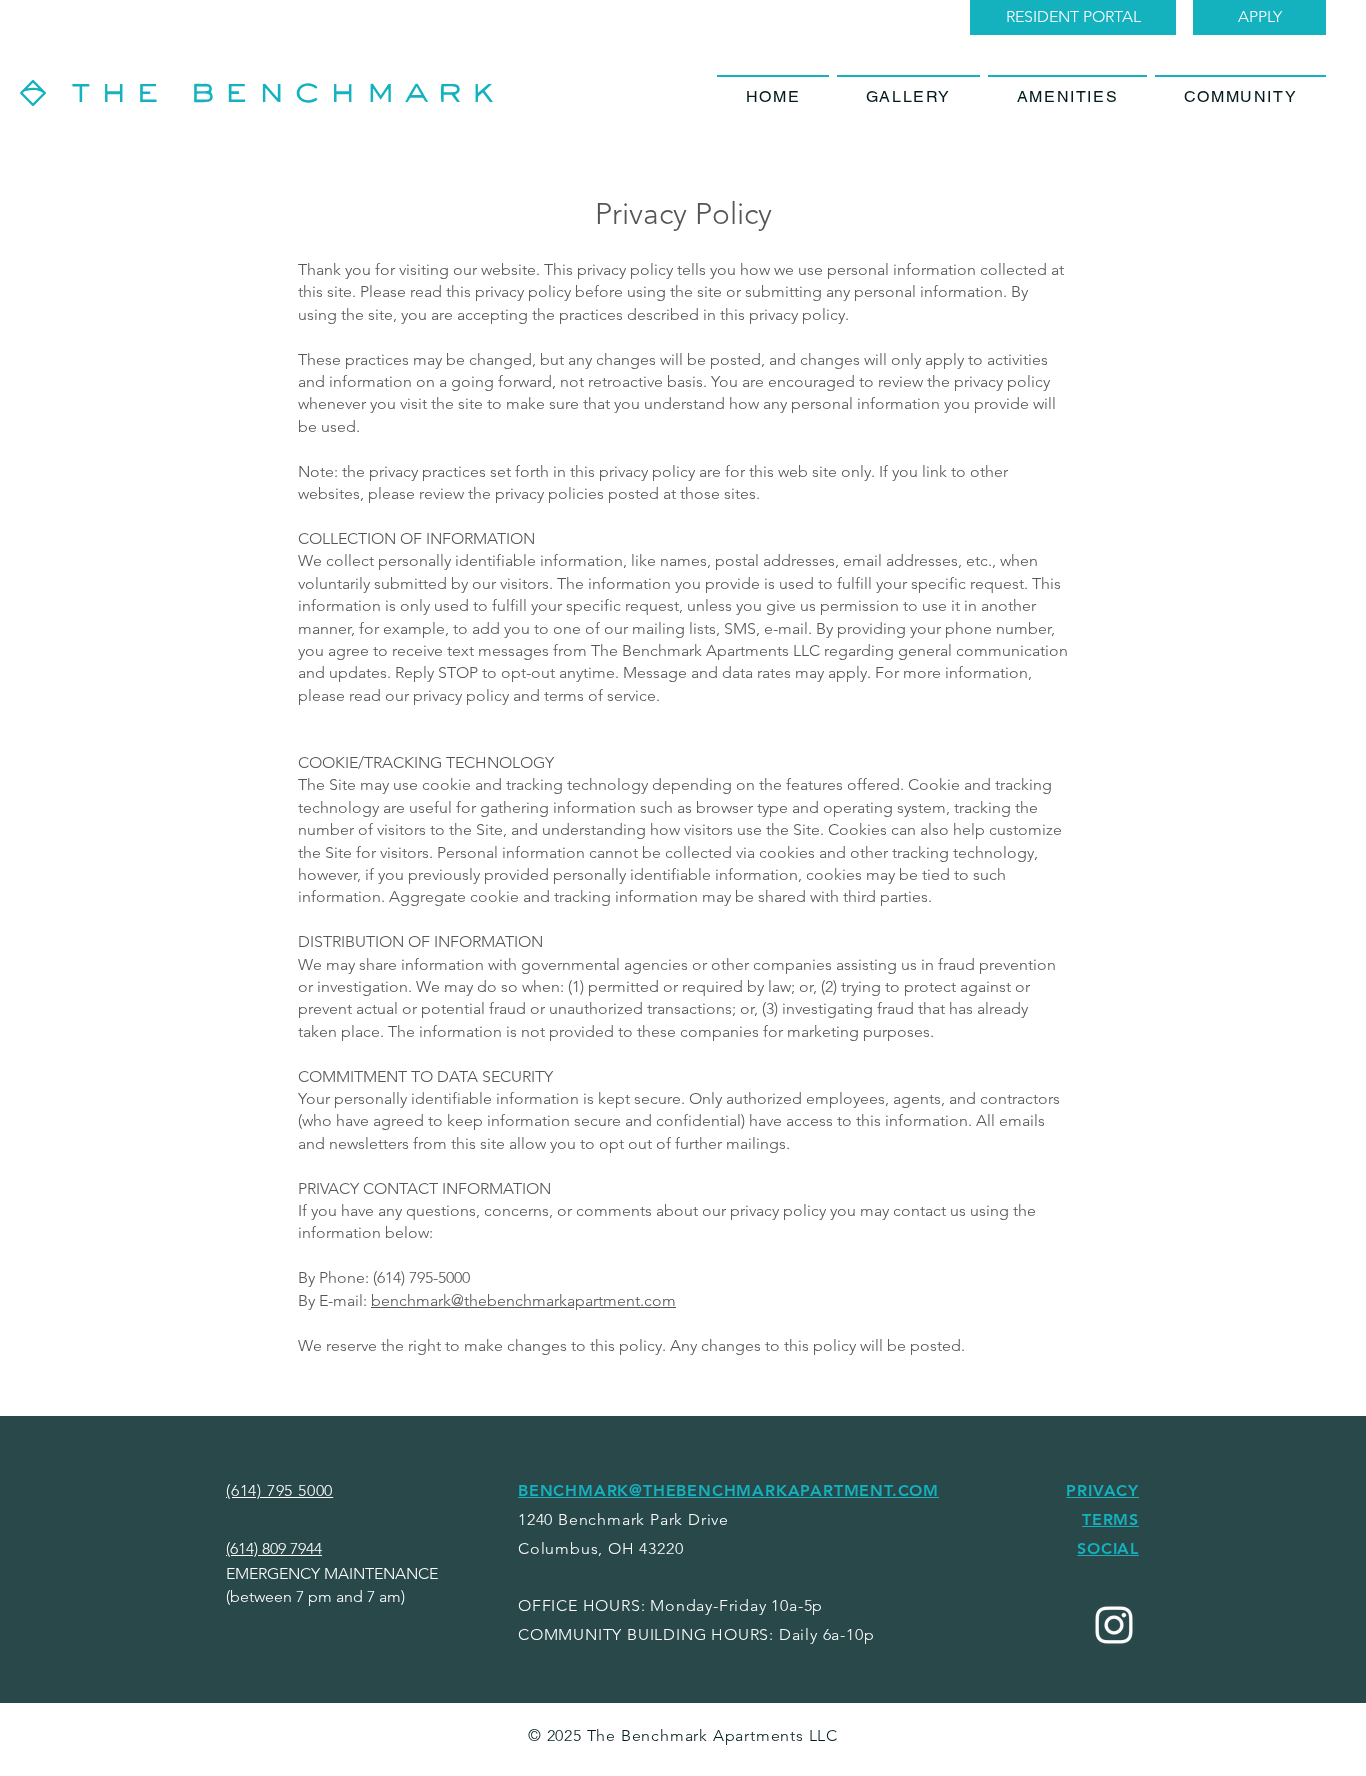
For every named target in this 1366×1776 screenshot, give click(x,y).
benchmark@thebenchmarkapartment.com (523, 1300)
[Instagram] (1114, 1625)
